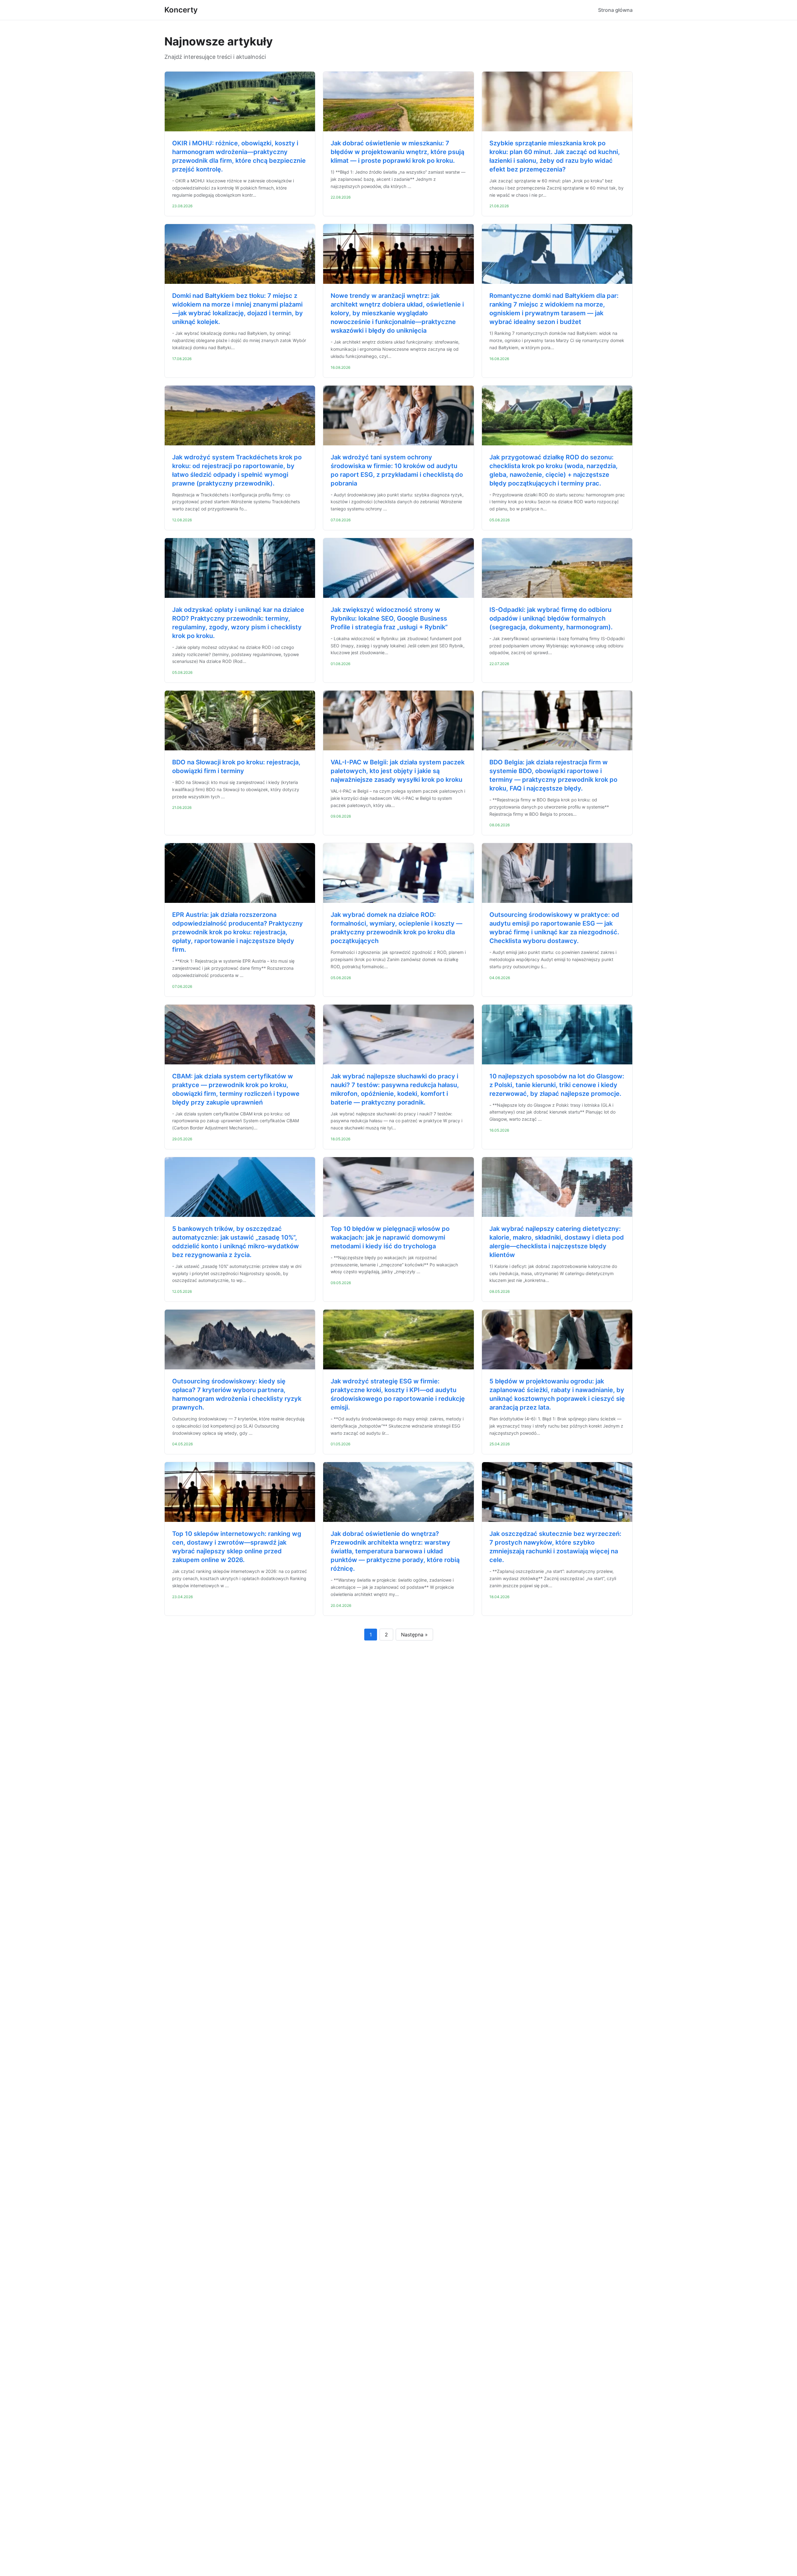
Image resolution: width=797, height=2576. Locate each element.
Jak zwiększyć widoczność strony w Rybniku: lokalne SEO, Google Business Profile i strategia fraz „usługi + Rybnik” (389, 618)
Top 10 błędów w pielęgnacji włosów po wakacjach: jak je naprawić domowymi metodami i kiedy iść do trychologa (390, 1237)
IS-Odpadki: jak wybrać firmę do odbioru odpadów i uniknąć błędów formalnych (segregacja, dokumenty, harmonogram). (551, 618)
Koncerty (181, 10)
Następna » (414, 1635)
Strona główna (615, 10)
